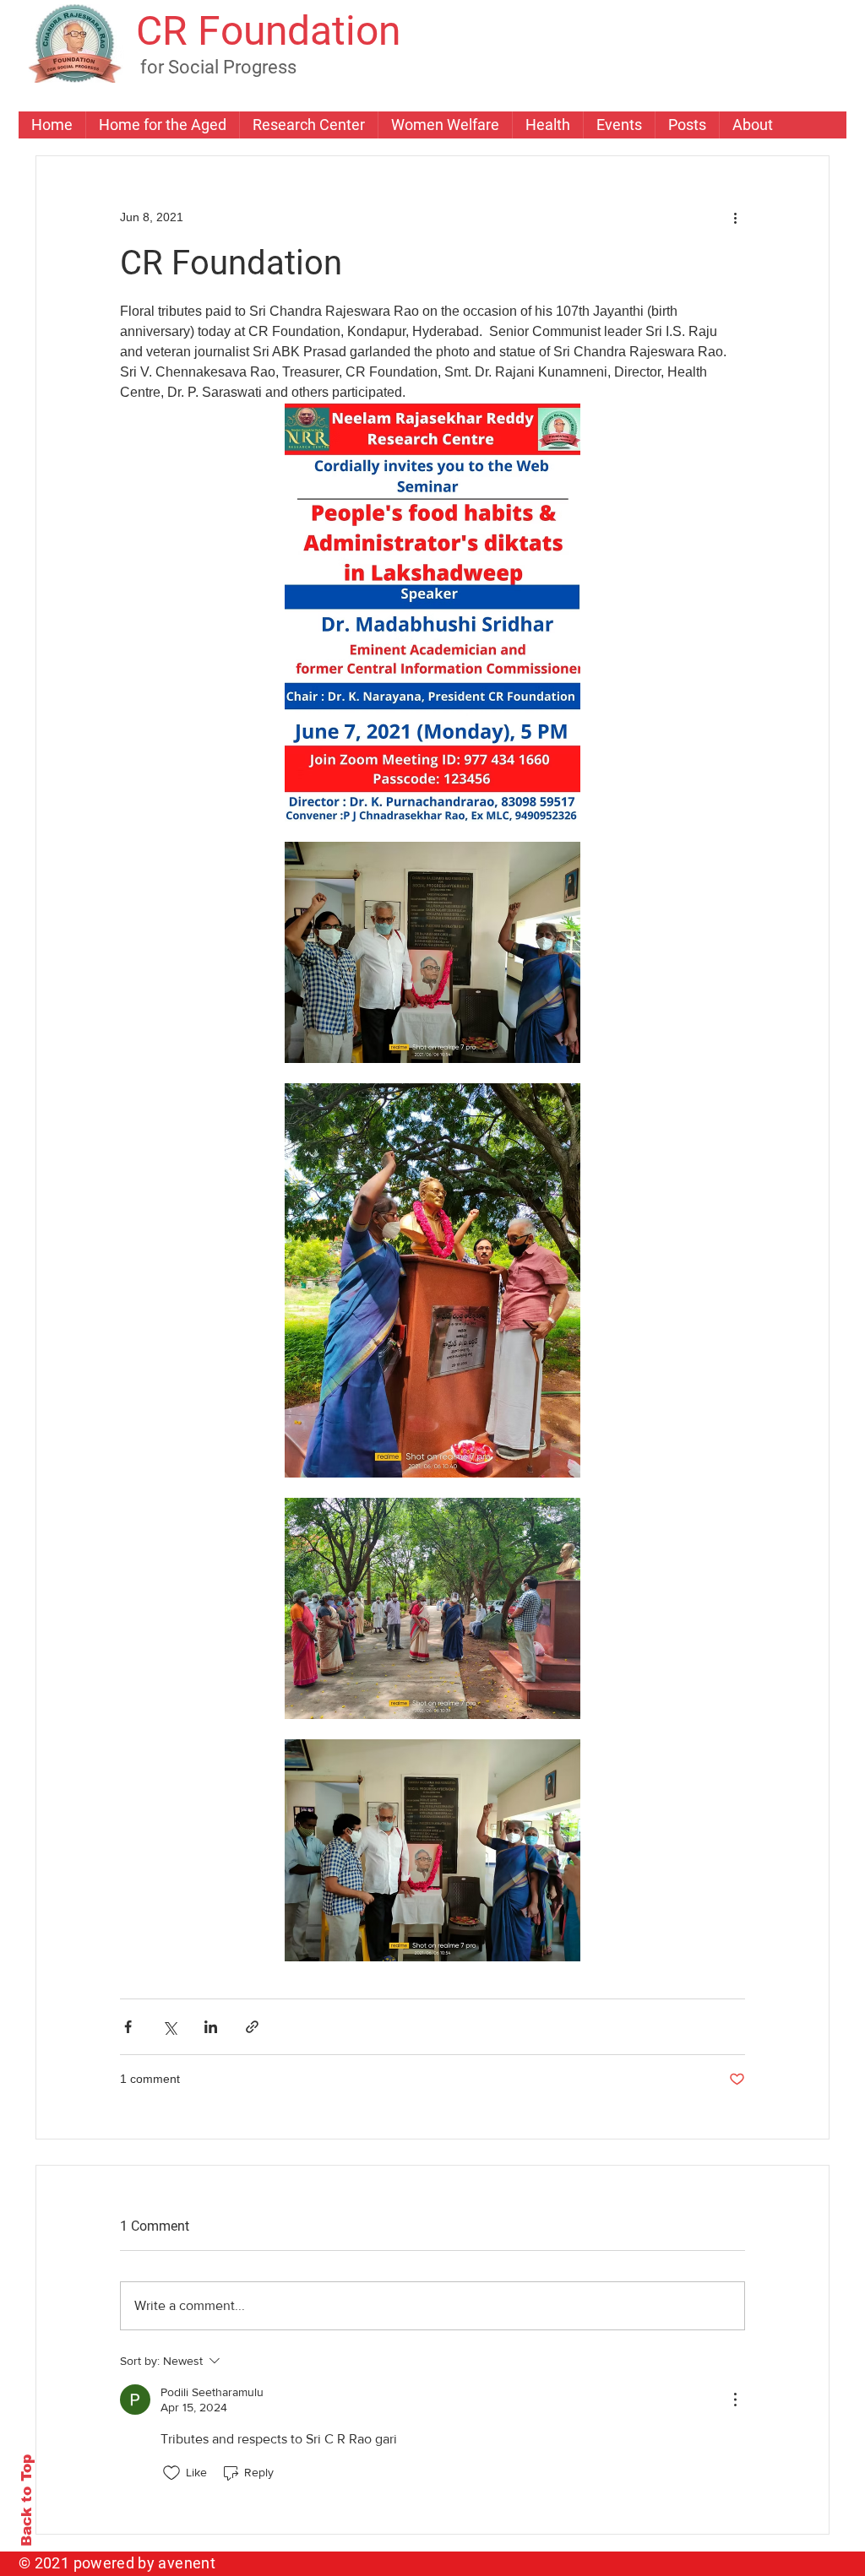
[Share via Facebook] (128, 2027)
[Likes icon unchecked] (171, 2473)
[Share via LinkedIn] (211, 2027)
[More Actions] (735, 2400)
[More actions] (735, 217)
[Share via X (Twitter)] (169, 2027)
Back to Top (27, 2500)
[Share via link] (252, 2027)
